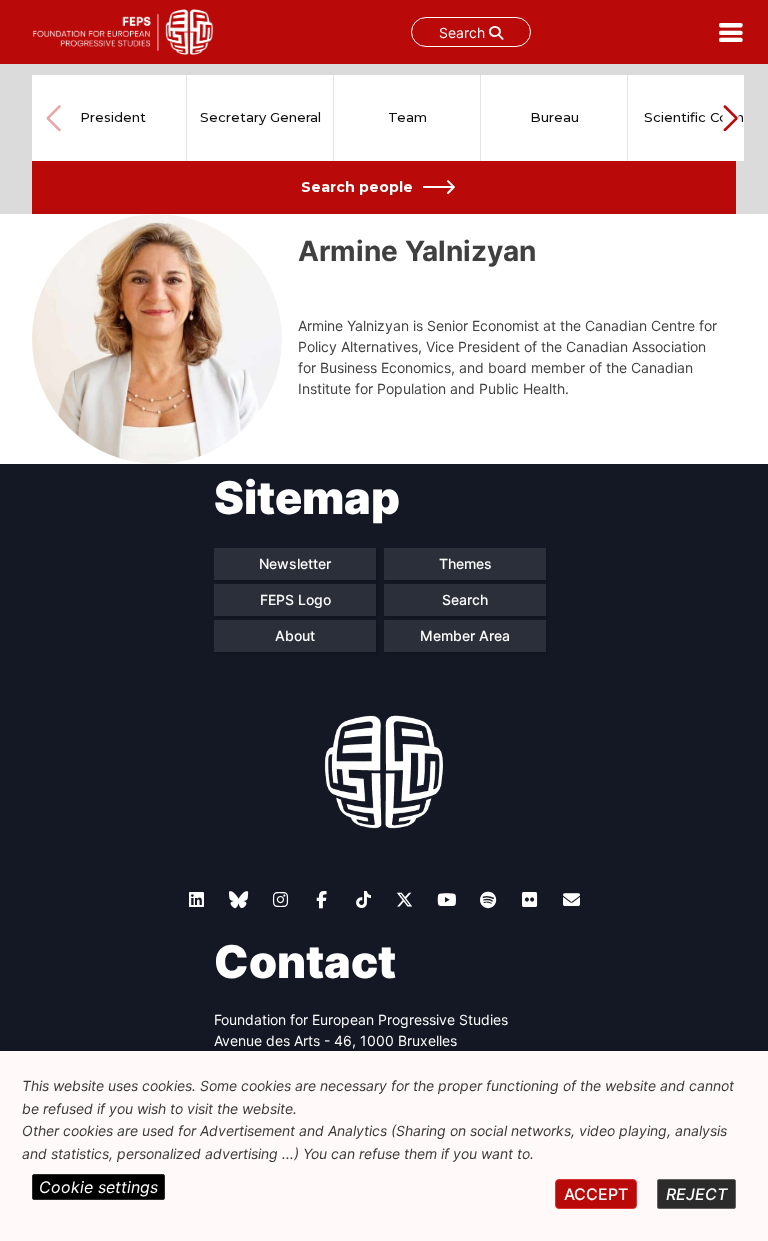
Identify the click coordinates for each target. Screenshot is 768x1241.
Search (464, 32)
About (295, 635)
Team (407, 117)
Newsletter (295, 563)
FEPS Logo (295, 599)
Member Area (465, 635)
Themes (465, 563)
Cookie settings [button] (98, 1187)
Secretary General (260, 117)
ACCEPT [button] (596, 1194)
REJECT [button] (696, 1194)
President (113, 117)
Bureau (554, 117)
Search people (357, 187)
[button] (730, 118)
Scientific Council (701, 117)
